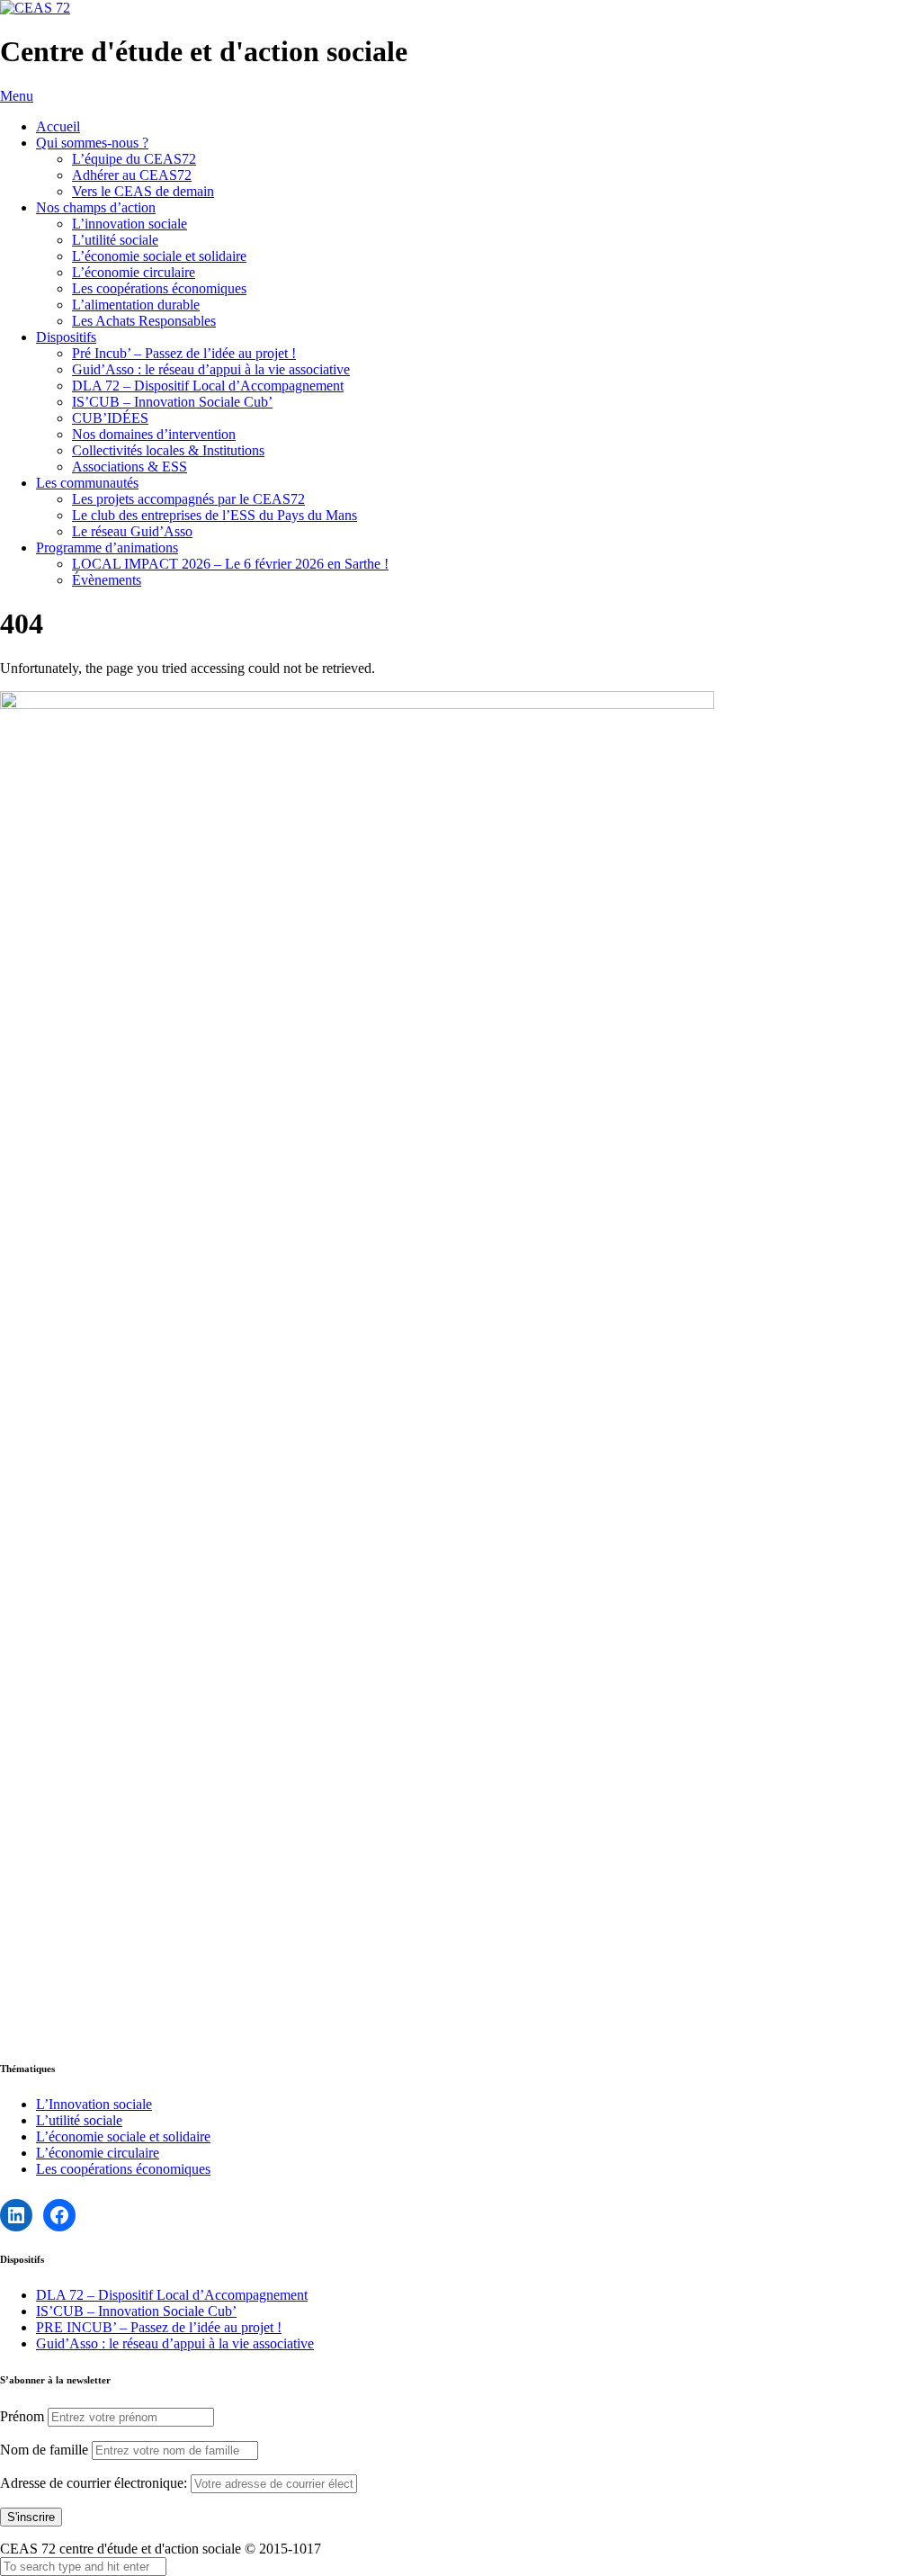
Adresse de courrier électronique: (95, 2483)
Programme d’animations (107, 548)
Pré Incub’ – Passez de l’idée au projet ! (184, 353)
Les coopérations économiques (159, 288)
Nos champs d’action (96, 207)
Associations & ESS (130, 467)
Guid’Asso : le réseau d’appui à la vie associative (211, 369)
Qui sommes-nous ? (92, 143)
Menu (17, 96)
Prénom (22, 2416)
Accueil (58, 126)
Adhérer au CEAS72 (132, 175)
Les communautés (87, 483)
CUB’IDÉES (110, 418)
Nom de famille (44, 2450)
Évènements (107, 580)
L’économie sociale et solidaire (159, 256)
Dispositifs (66, 337)
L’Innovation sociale (94, 2104)
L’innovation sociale (130, 224)
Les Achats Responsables (144, 321)
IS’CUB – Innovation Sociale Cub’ (172, 402)
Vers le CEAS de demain (143, 191)
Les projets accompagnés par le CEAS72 (188, 499)
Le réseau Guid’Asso (132, 531)
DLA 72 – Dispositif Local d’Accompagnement (208, 386)
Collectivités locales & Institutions (168, 450)
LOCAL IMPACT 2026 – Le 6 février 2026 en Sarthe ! (230, 564)
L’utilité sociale (115, 240)
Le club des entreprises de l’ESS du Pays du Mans (215, 515)
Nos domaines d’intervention (154, 434)
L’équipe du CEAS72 (134, 159)
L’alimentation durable (136, 305)
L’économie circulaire (134, 272)
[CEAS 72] (35, 8)
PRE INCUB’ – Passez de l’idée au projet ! (159, 2327)
